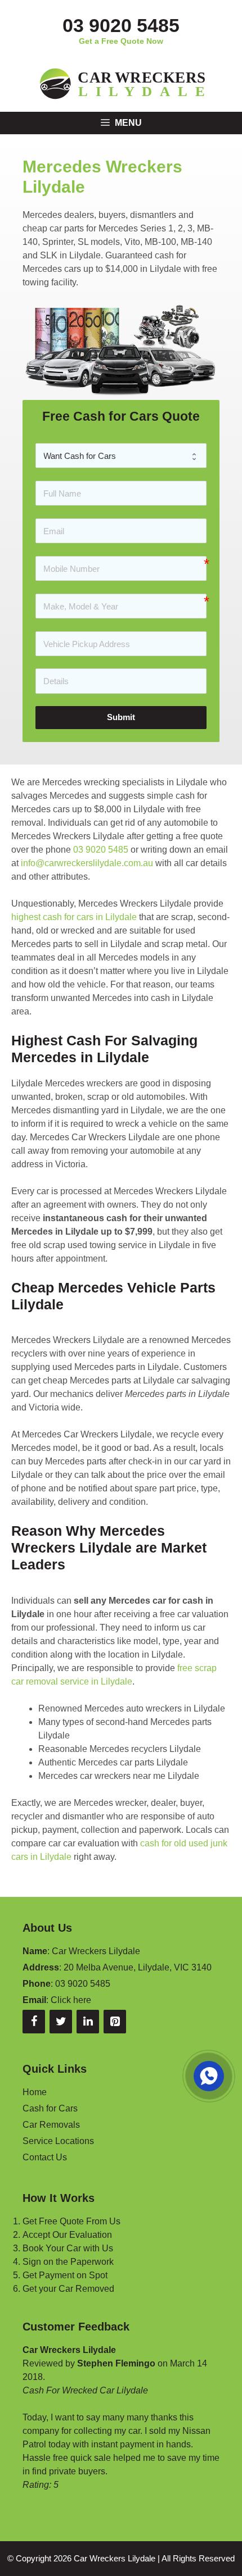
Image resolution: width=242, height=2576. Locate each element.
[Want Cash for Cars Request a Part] (121, 456)
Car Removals (51, 2125)
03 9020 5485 (121, 25)
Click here (71, 2000)
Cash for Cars (50, 2108)
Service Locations (58, 2141)
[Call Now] (208, 2075)
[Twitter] (61, 2022)
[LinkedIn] (88, 2022)
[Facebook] (34, 2022)
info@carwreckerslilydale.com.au (87, 863)
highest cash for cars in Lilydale (74, 917)
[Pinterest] (115, 2022)
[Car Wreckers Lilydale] (121, 83)
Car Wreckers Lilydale (115, 2558)
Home (35, 2092)
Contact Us (45, 2157)
